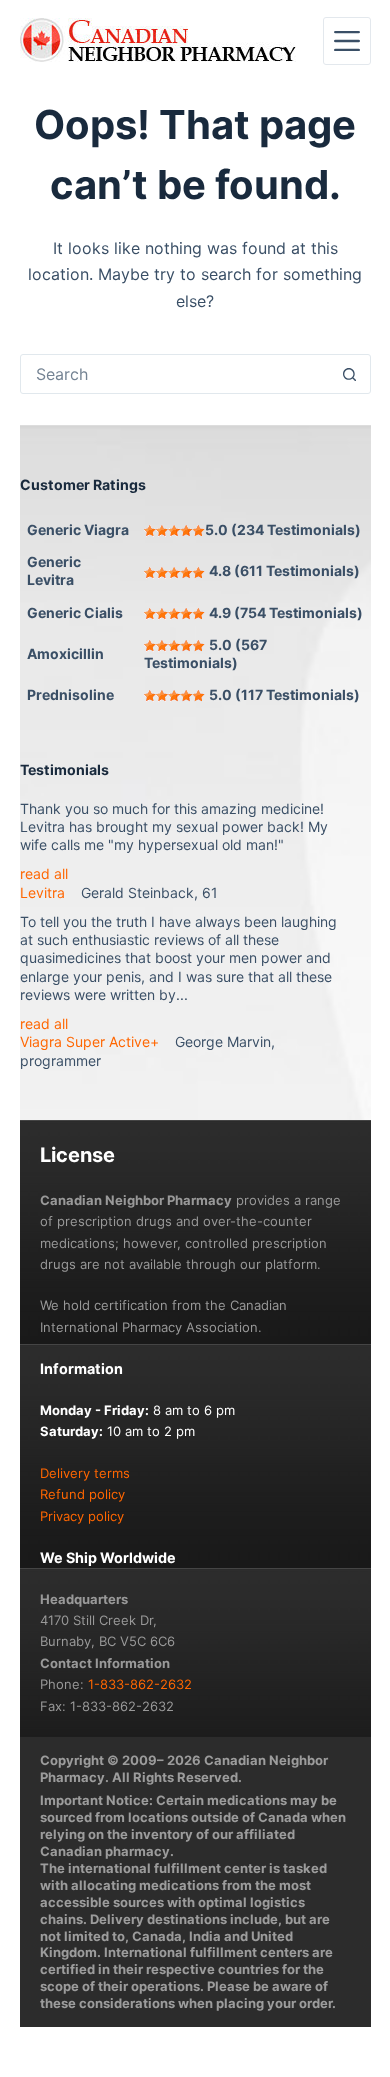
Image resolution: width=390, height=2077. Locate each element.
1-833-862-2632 (140, 1684)
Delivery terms (85, 1473)
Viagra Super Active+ (89, 1041)
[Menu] (347, 41)
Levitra (42, 892)
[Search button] (350, 374)
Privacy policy (82, 1516)
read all (44, 873)
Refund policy (82, 1494)
